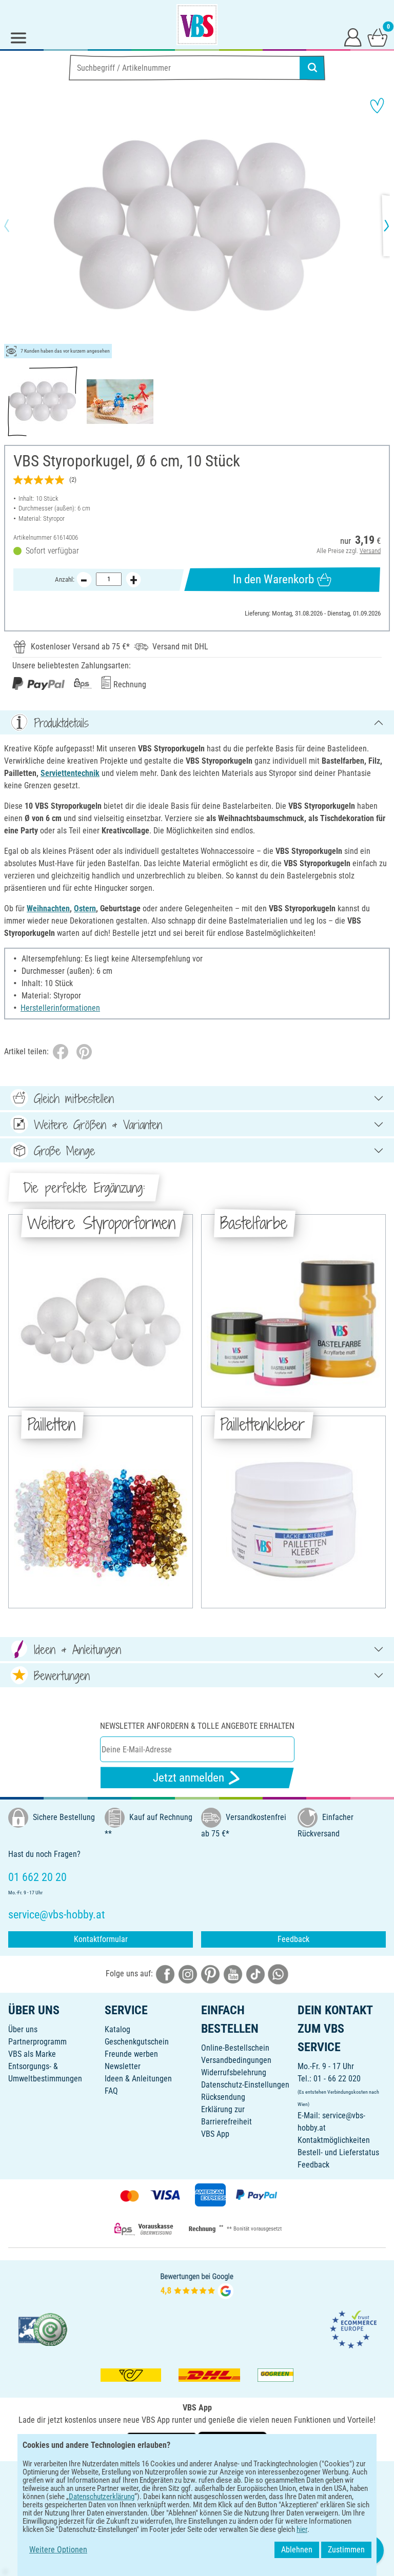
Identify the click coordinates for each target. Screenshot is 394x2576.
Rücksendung (223, 2097)
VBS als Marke (32, 2054)
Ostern (85, 908)
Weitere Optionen (58, 2550)
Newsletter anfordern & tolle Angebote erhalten (197, 1726)
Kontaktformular (101, 1939)
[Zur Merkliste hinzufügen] (377, 106)
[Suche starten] (312, 68)
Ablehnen (297, 2550)
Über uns (23, 2029)
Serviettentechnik (70, 773)
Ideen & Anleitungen (138, 2079)
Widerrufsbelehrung (234, 2072)
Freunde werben (131, 2054)
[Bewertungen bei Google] (197, 2285)
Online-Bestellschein (235, 2048)
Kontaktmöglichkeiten (334, 2140)
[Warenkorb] (378, 37)
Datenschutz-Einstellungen (245, 2085)
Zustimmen (346, 2550)
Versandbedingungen (236, 2060)
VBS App (215, 2134)
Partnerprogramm (37, 2042)
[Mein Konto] (353, 37)
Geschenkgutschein (137, 2042)
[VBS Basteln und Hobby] (197, 25)
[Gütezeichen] (43, 2329)
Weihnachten (48, 908)
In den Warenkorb (273, 579)
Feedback (293, 1939)
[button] (15, 226)
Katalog (117, 2029)
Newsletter (123, 2066)
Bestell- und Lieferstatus (338, 2152)
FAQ (111, 2091)
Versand (370, 551)
